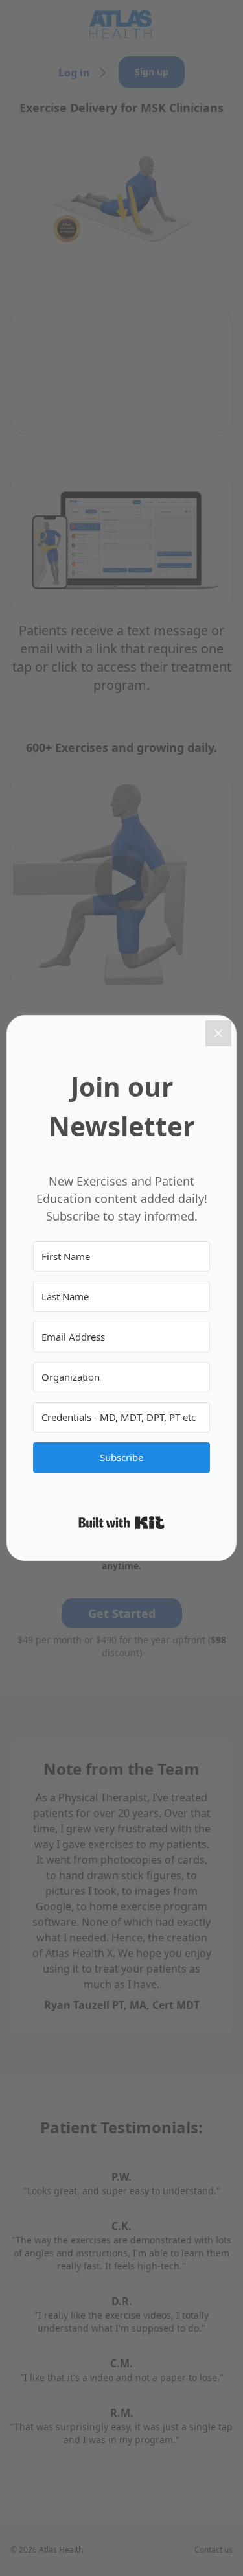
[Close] (218, 1033)
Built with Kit (121, 1523)
